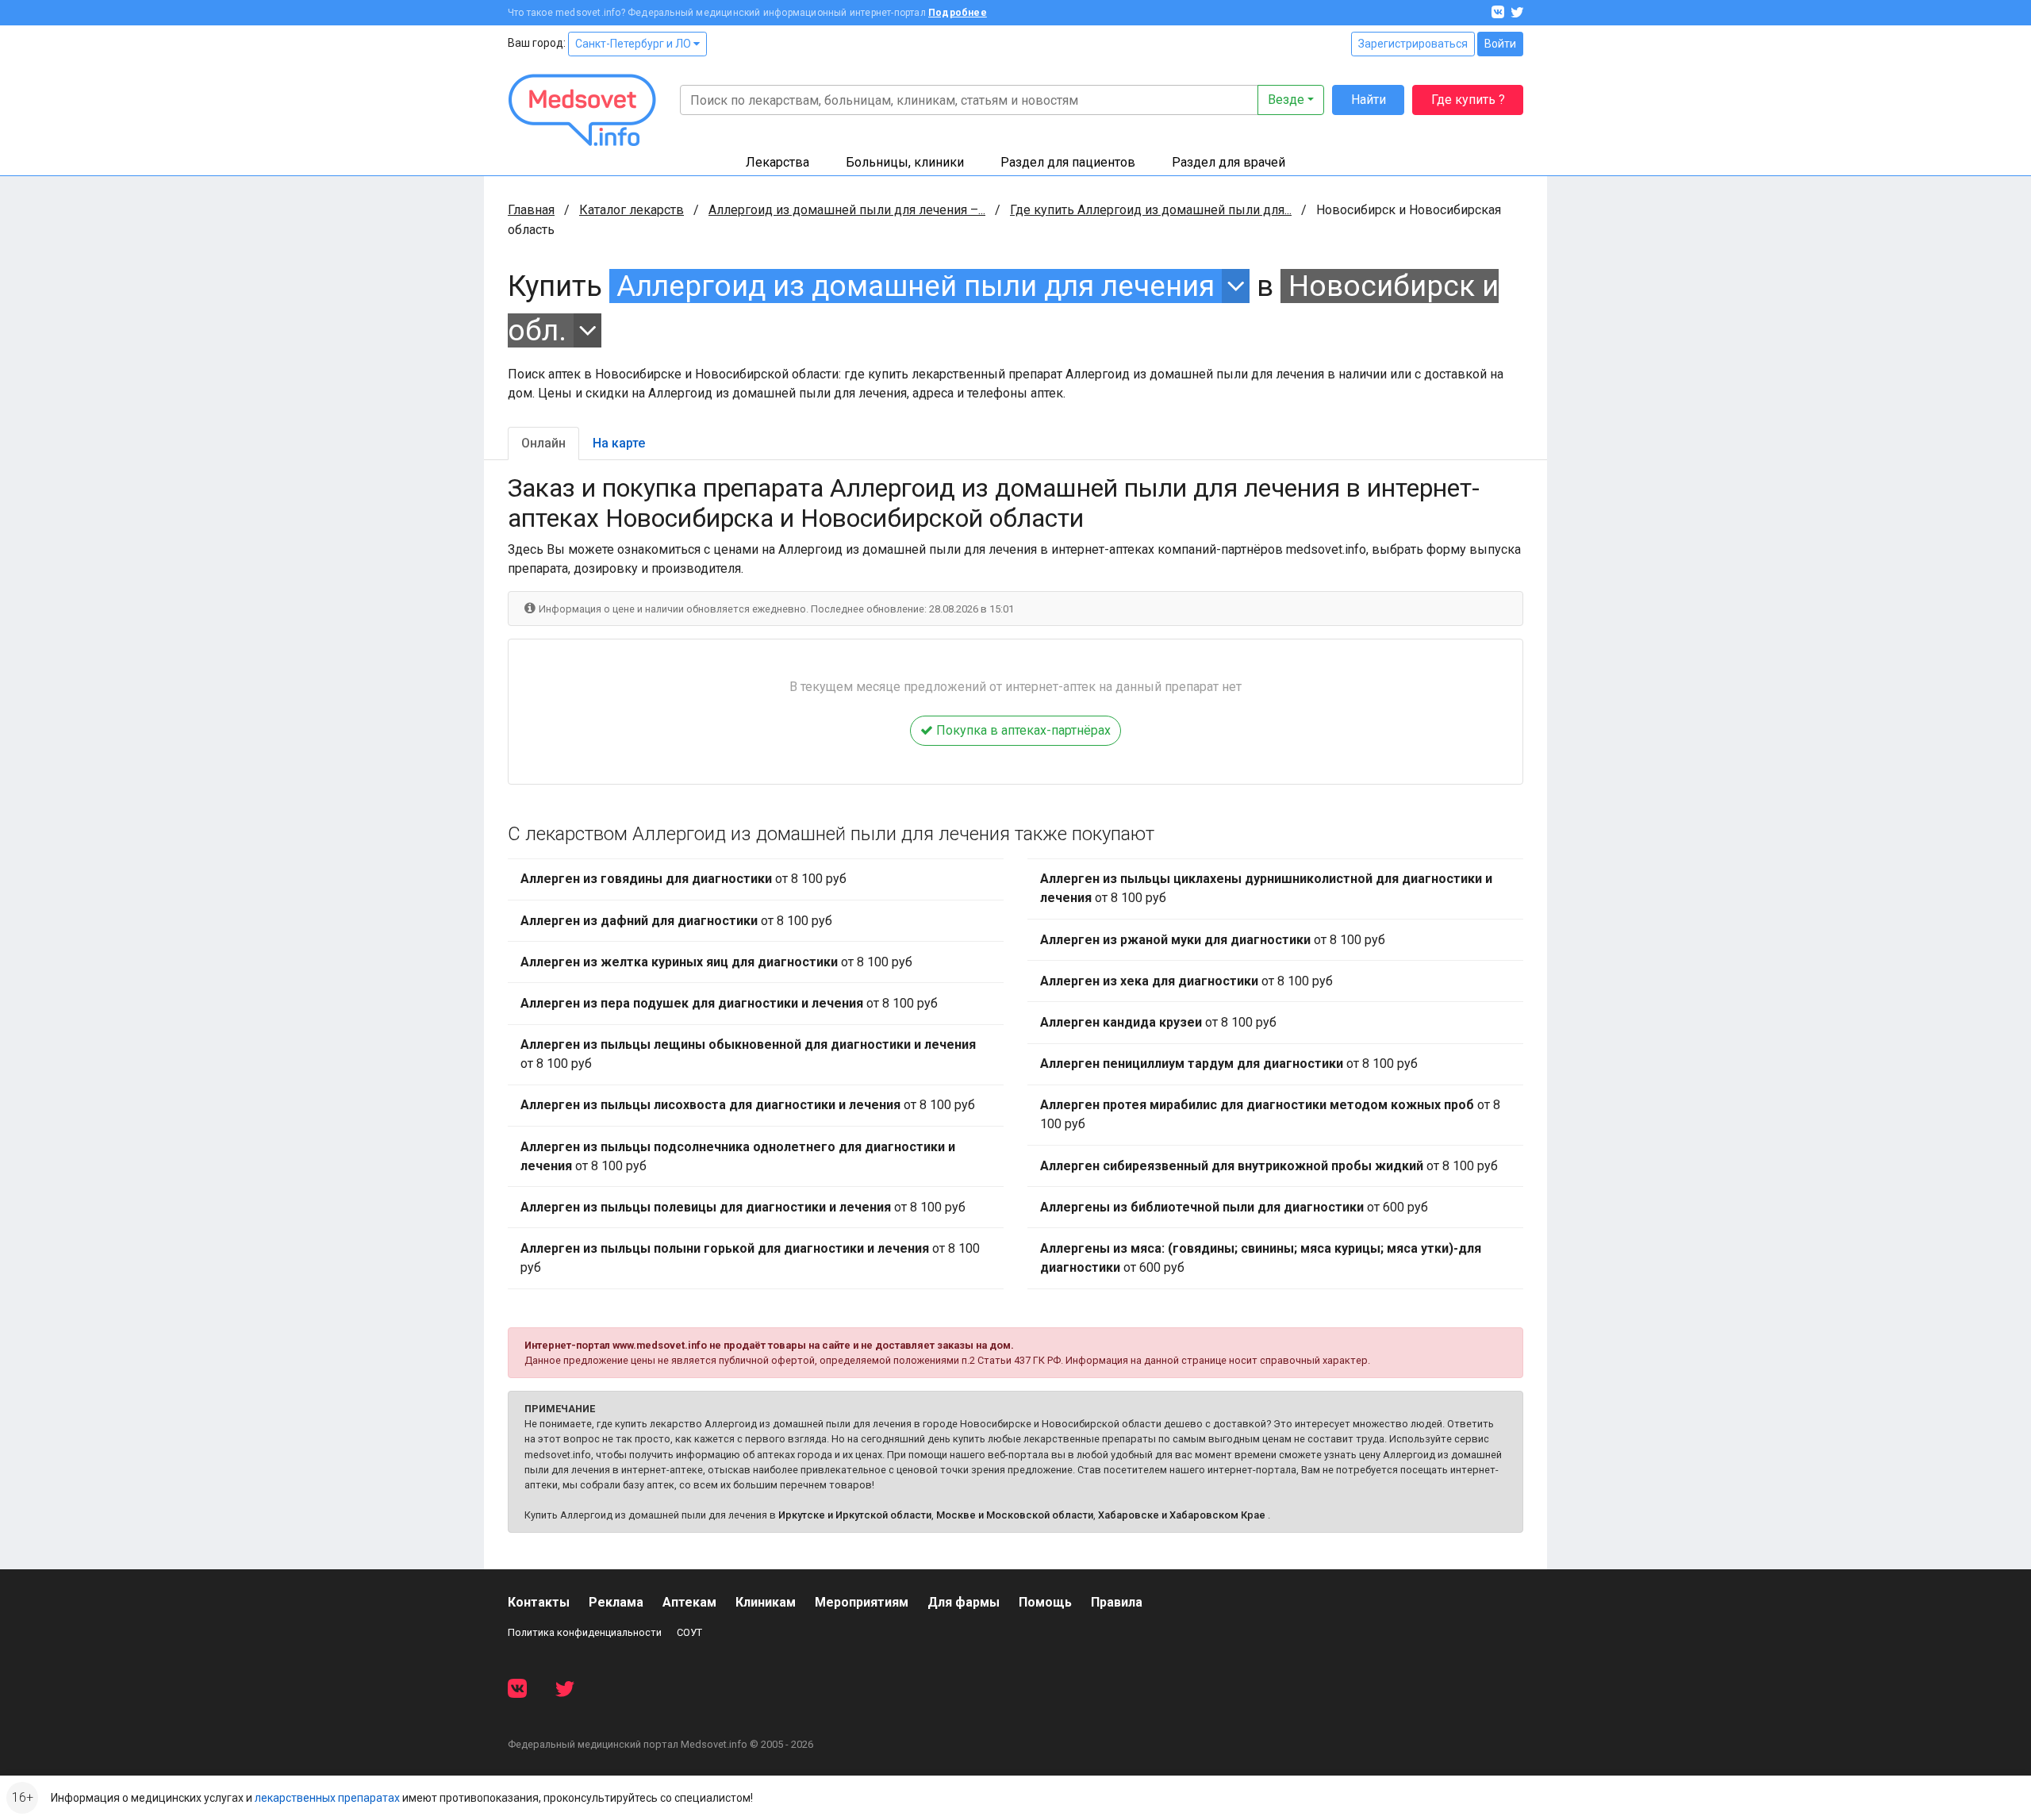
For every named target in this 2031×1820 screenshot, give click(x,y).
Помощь (1045, 1602)
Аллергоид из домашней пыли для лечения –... (847, 210)
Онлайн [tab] (543, 443)
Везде (1286, 100)
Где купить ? (1468, 100)
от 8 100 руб (683, 879)
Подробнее (958, 13)
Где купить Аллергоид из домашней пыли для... (1151, 210)
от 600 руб (1234, 1207)
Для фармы (964, 1602)
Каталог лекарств (632, 210)
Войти (1500, 44)
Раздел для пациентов (1068, 162)
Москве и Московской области (1015, 1515)
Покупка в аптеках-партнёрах (1022, 730)
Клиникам (766, 1602)
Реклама (616, 1602)
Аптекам (689, 1602)
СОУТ (689, 1632)
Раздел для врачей (1229, 162)
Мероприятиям (862, 1602)
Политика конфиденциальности (585, 1632)
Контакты (539, 1602)
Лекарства (777, 162)
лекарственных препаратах (327, 1798)
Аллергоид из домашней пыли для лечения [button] (916, 286)
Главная (531, 210)
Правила (1117, 1602)
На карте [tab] (619, 443)
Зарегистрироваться (1413, 44)
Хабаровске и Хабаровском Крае (1182, 1515)
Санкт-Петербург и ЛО (634, 44)
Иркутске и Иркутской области (855, 1515)
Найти (1369, 100)
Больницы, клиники (905, 162)
